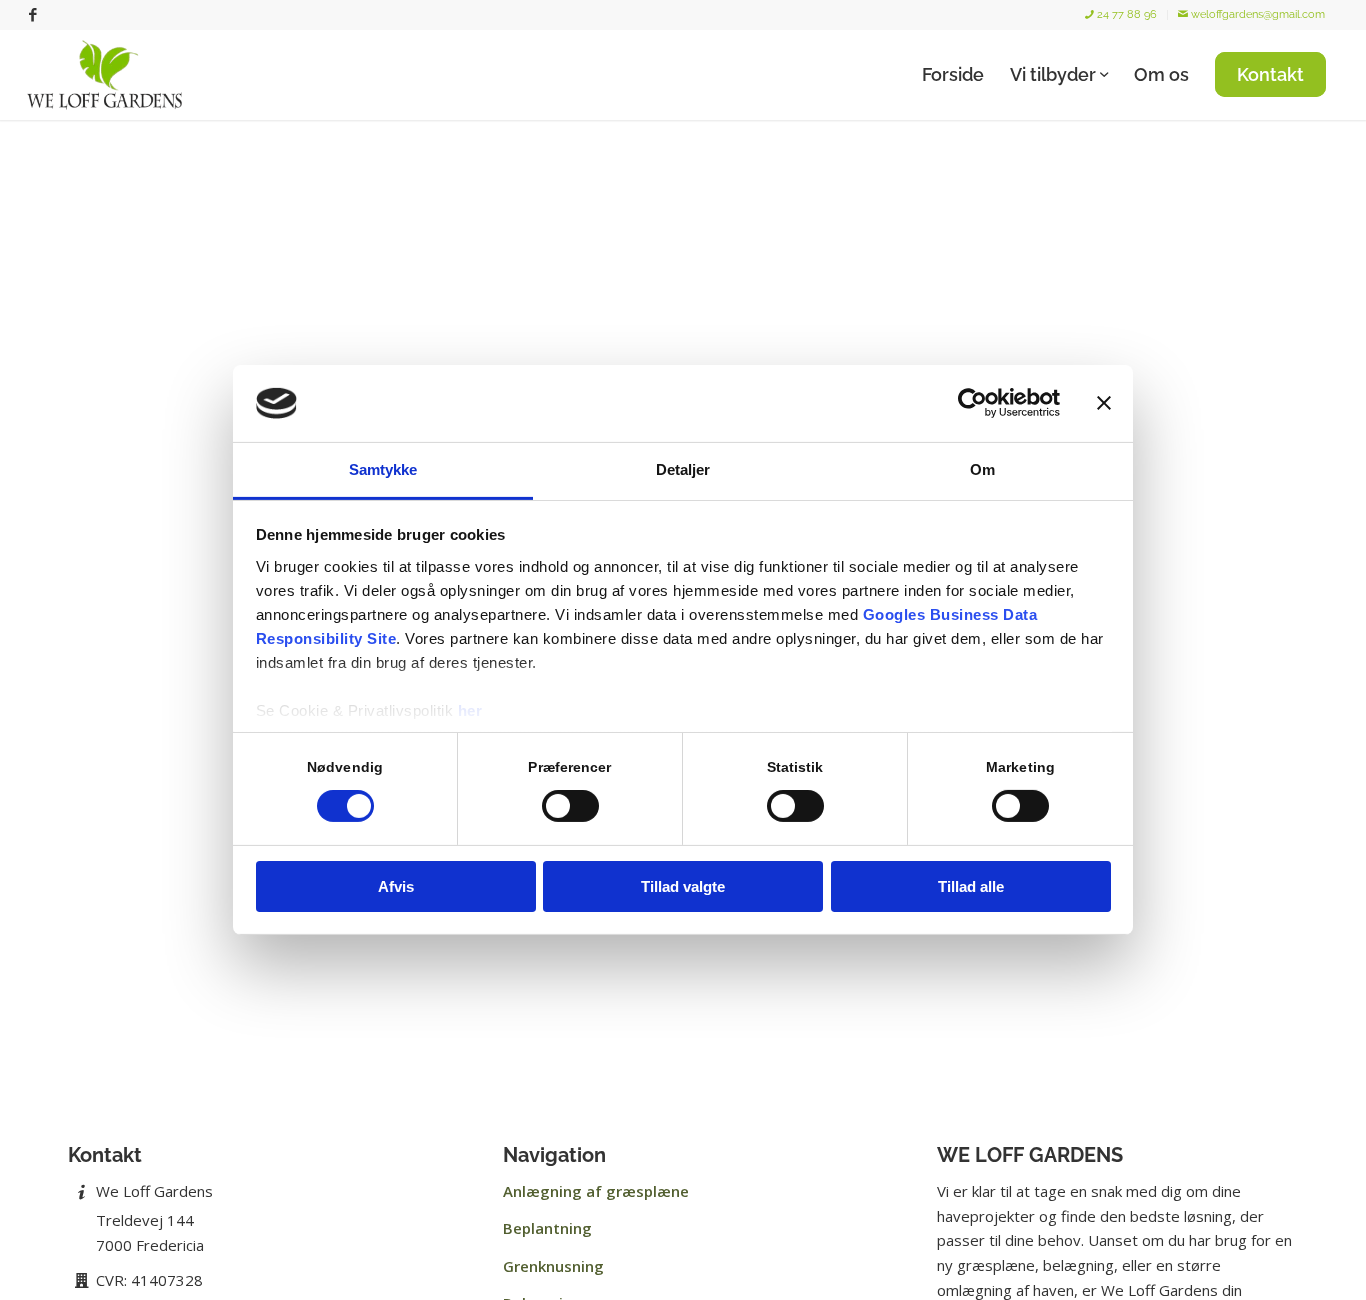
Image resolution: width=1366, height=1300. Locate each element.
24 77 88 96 (1125, 14)
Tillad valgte (683, 886)
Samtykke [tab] (383, 469)
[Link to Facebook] (33, 15)
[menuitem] (1121, 15)
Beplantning (547, 1228)
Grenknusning (553, 1266)
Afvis (396, 886)
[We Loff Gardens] (109, 75)
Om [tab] (982, 469)
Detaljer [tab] (683, 469)
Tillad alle (971, 886)
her (470, 710)
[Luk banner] (1104, 403)
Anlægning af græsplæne (596, 1191)
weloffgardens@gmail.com (1256, 14)
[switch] (570, 806)
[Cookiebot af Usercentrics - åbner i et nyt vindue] (972, 403)
